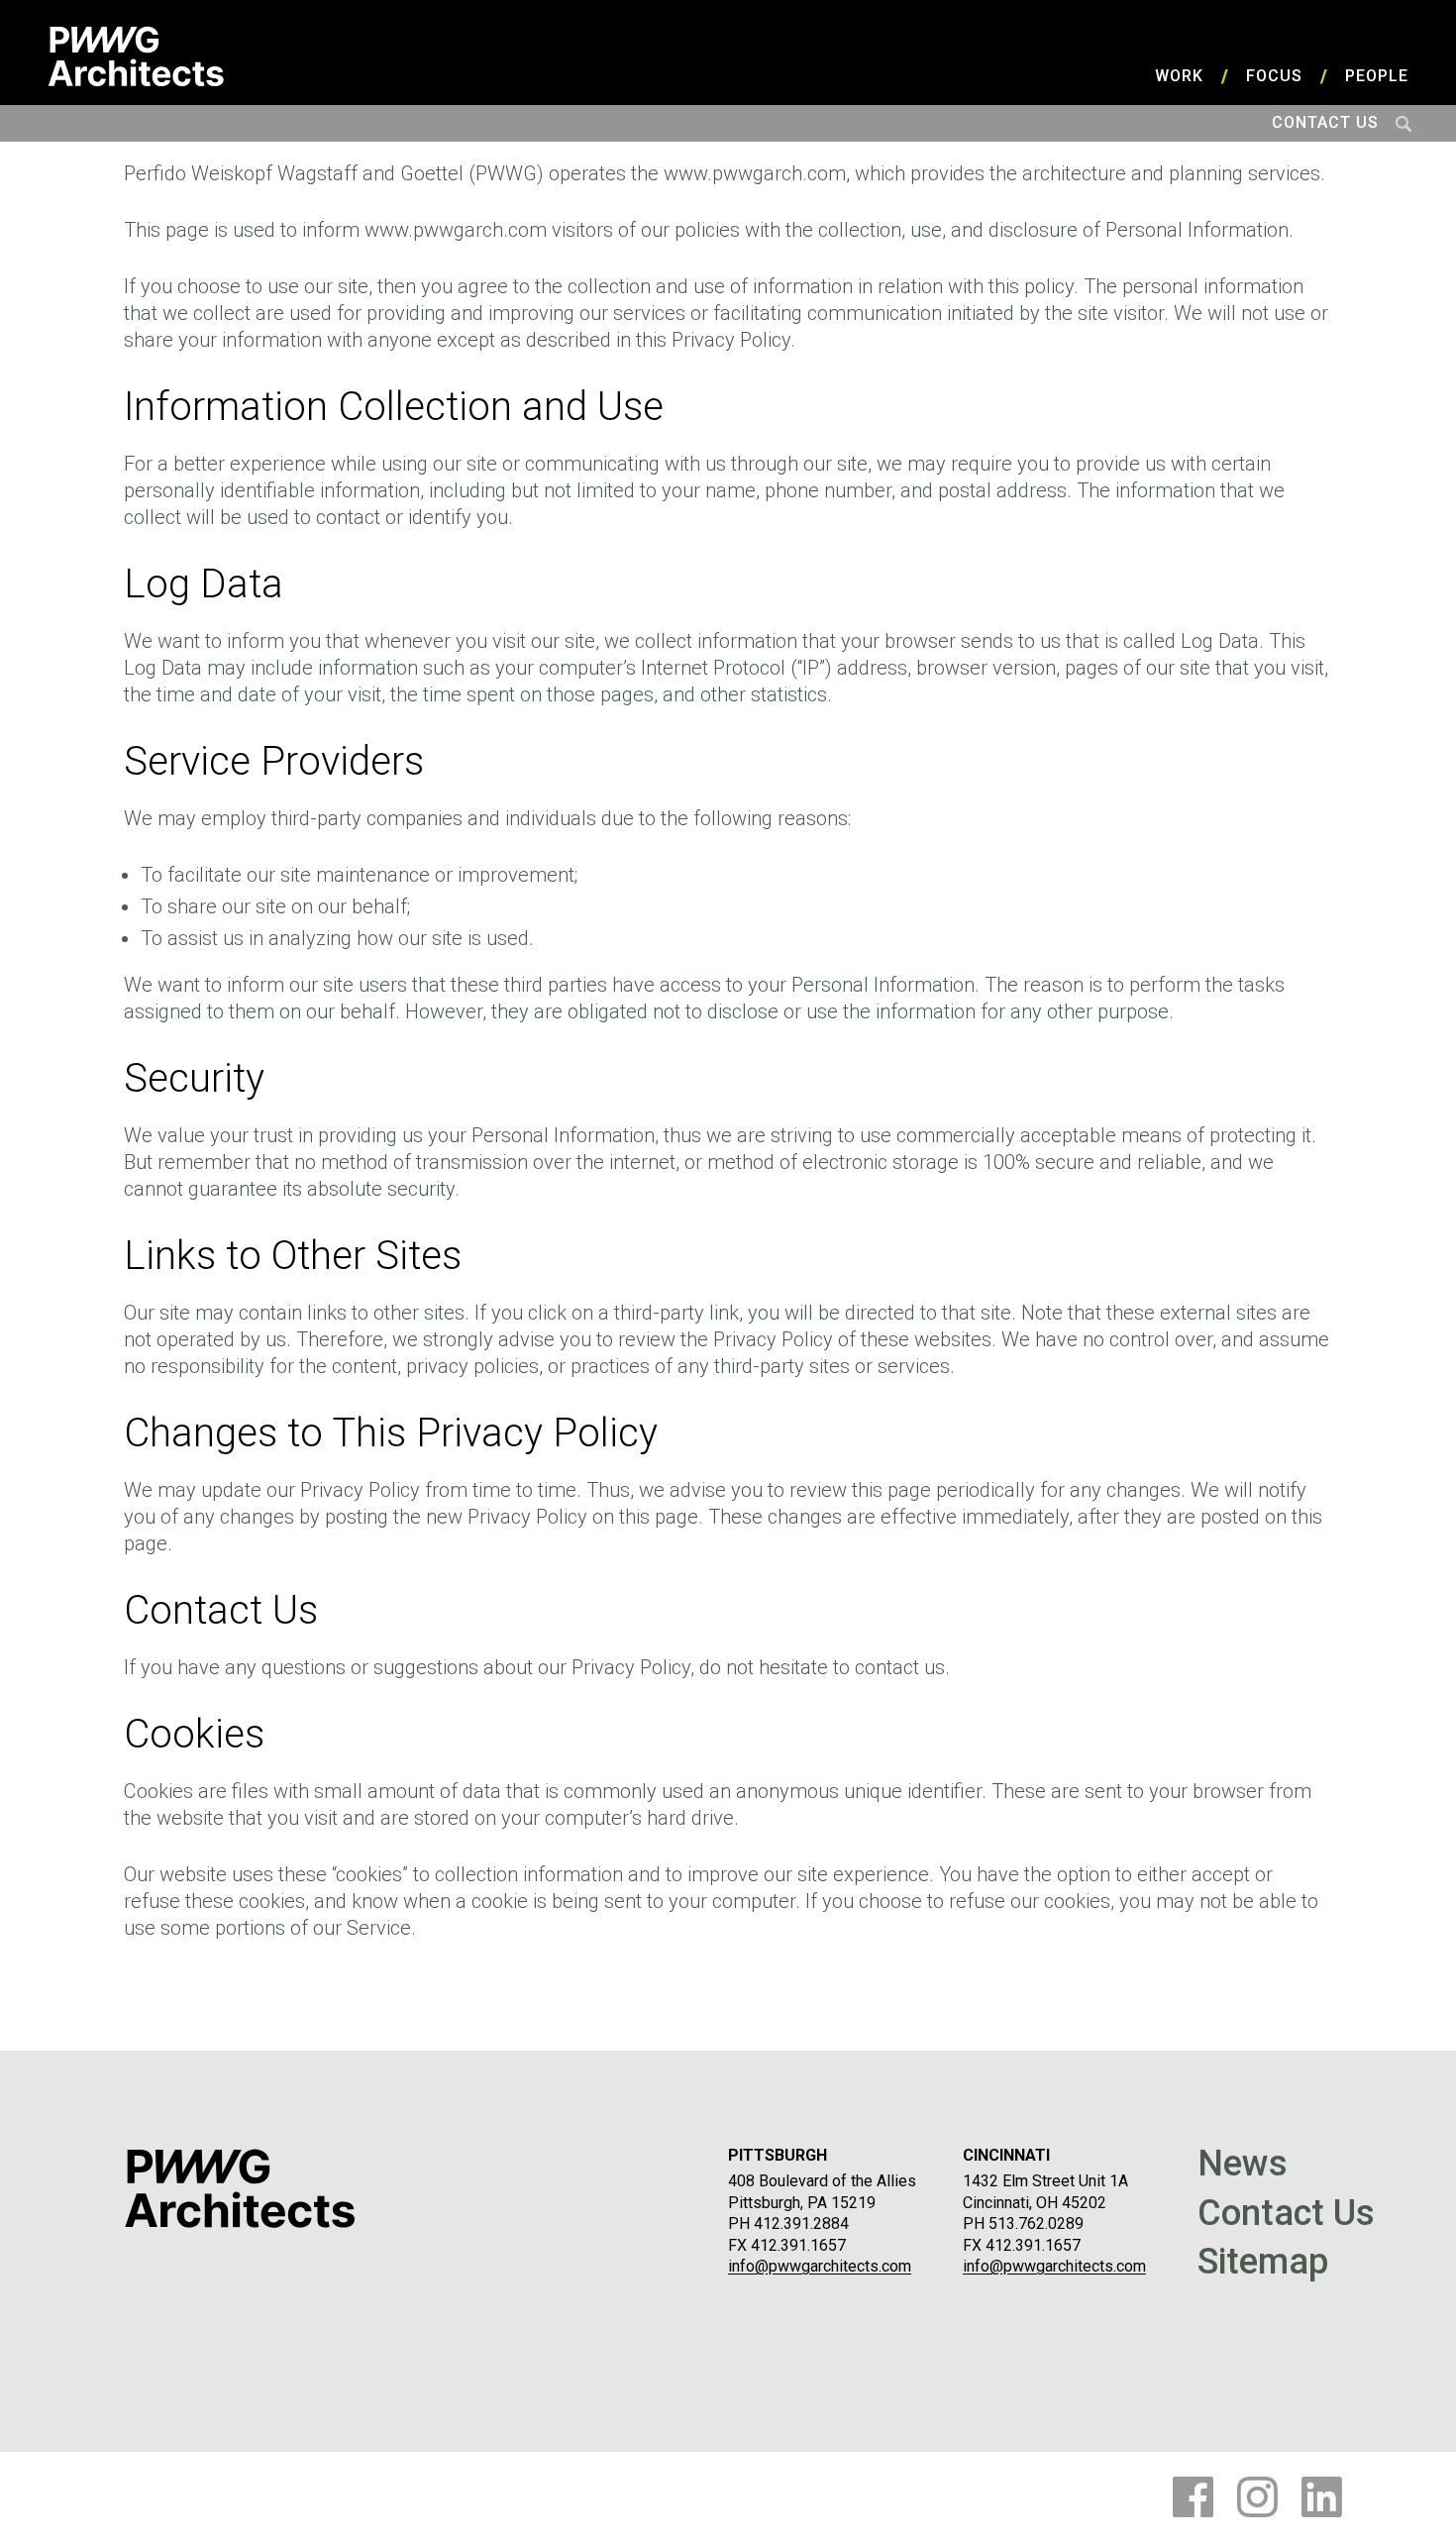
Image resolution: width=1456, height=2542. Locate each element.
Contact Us (1325, 122)
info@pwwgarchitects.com (820, 2266)
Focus (1274, 76)
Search (1404, 123)
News (1243, 2165)
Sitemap (1263, 2263)
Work (1179, 76)
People (1377, 76)
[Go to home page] (240, 2188)
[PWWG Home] (136, 56)
